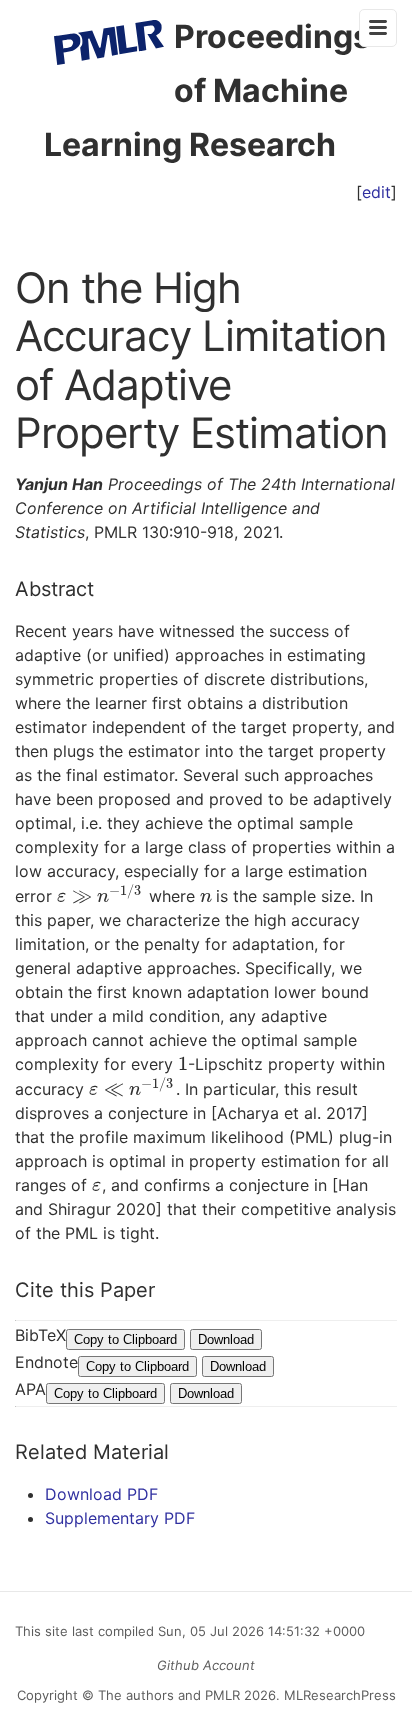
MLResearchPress (338, 1695)
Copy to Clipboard (125, 1339)
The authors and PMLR (169, 1695)
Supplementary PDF (120, 1518)
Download (226, 1339)
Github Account (206, 1665)
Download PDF (101, 1494)
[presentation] (100, 896)
